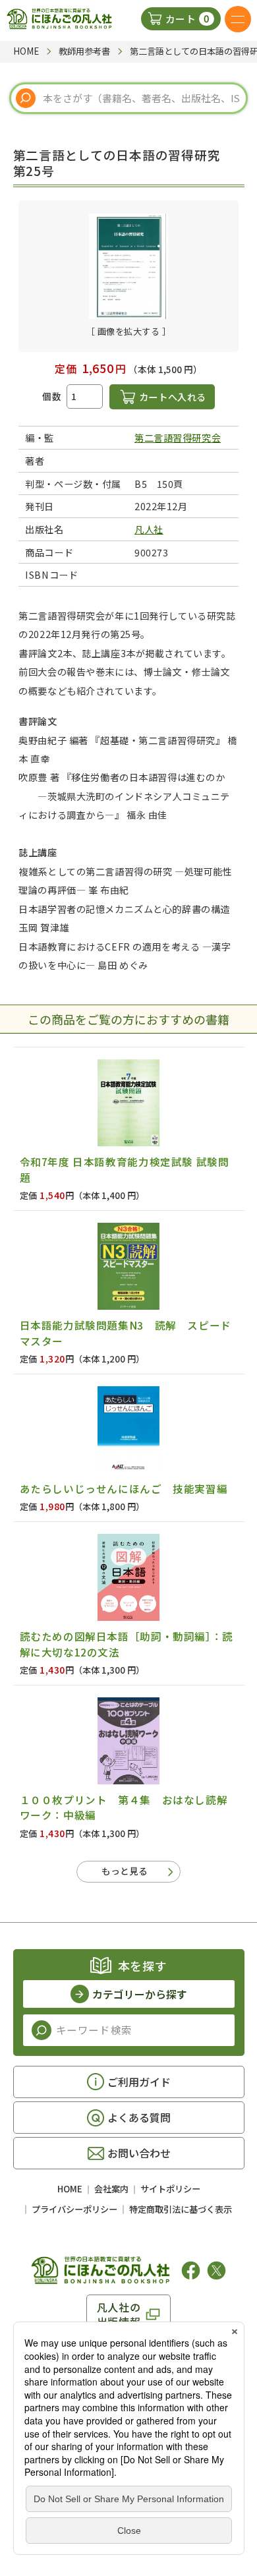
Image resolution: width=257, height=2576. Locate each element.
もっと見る (125, 1871)
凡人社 (149, 529)
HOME (70, 2189)
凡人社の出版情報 (119, 2314)
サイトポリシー (170, 2189)
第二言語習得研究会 (178, 437)
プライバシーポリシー (74, 2209)
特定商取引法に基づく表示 (181, 2209)
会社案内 (111, 2189)
